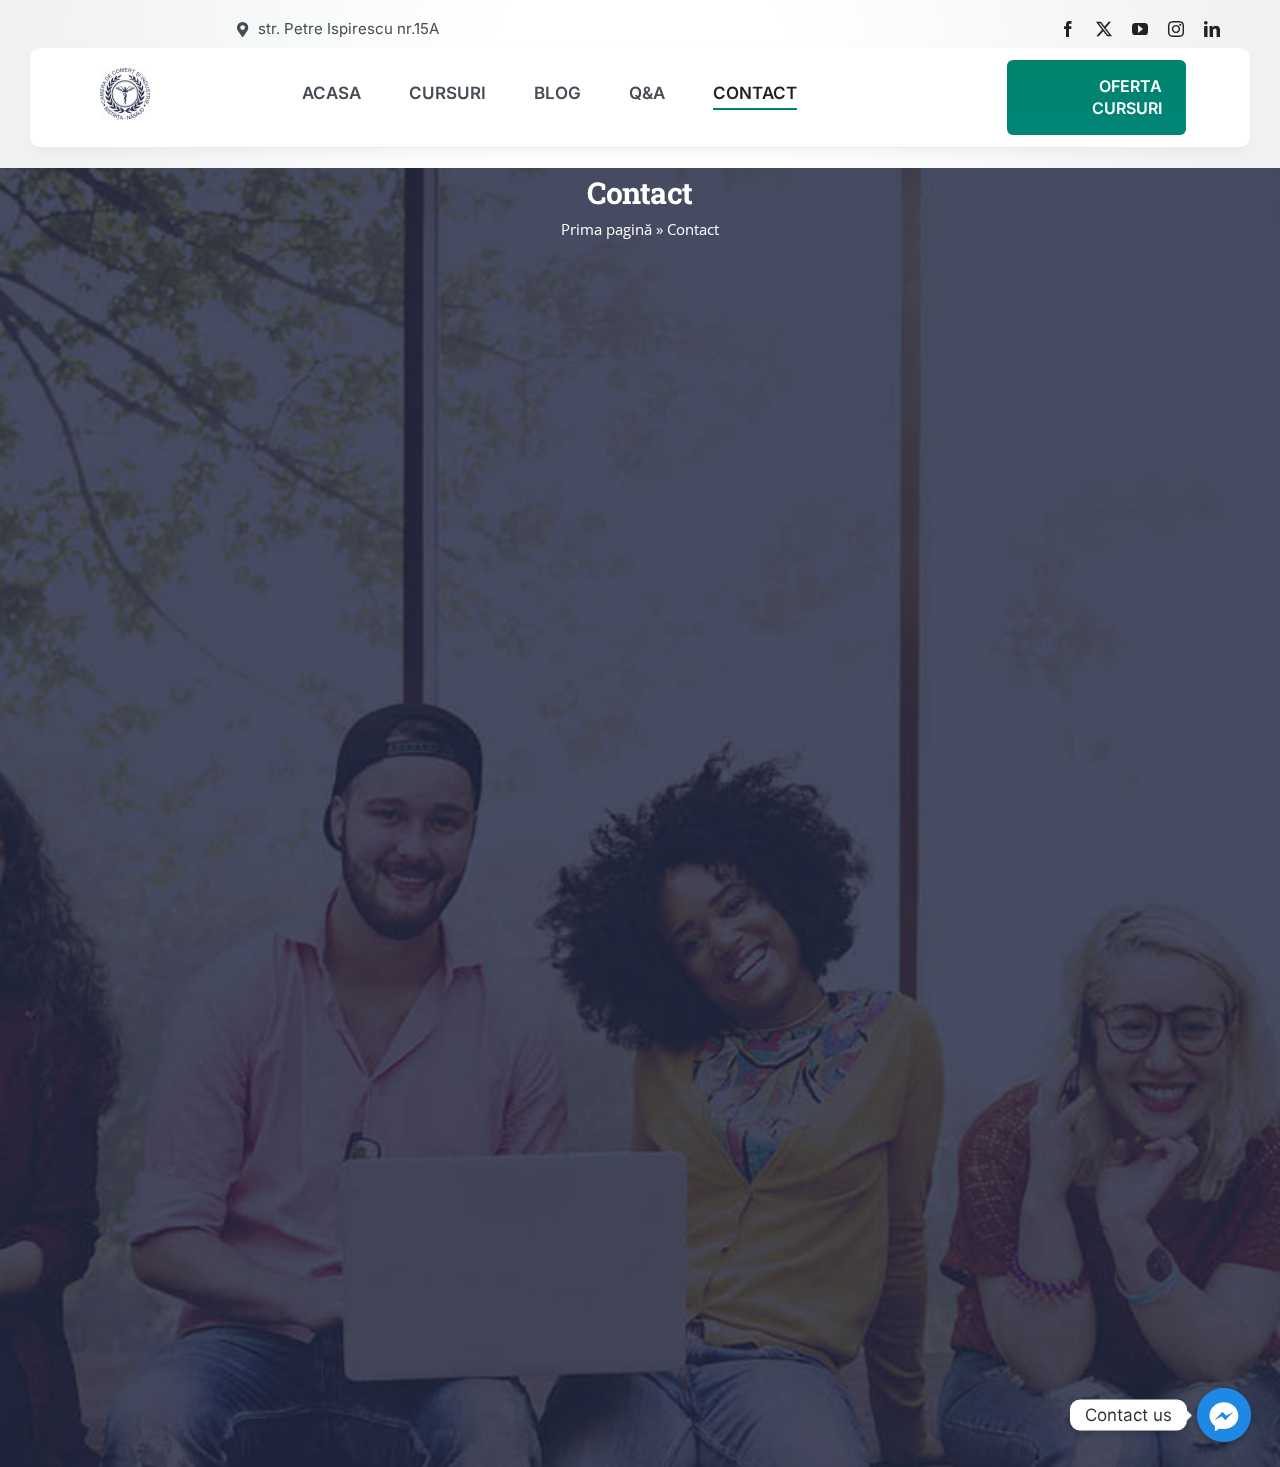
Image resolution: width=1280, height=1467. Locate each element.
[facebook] (1068, 29)
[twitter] (1104, 29)
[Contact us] (1224, 1415)
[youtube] (1140, 29)
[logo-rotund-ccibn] (125, 75)
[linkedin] (1212, 29)
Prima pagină (606, 229)
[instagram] (1176, 29)
